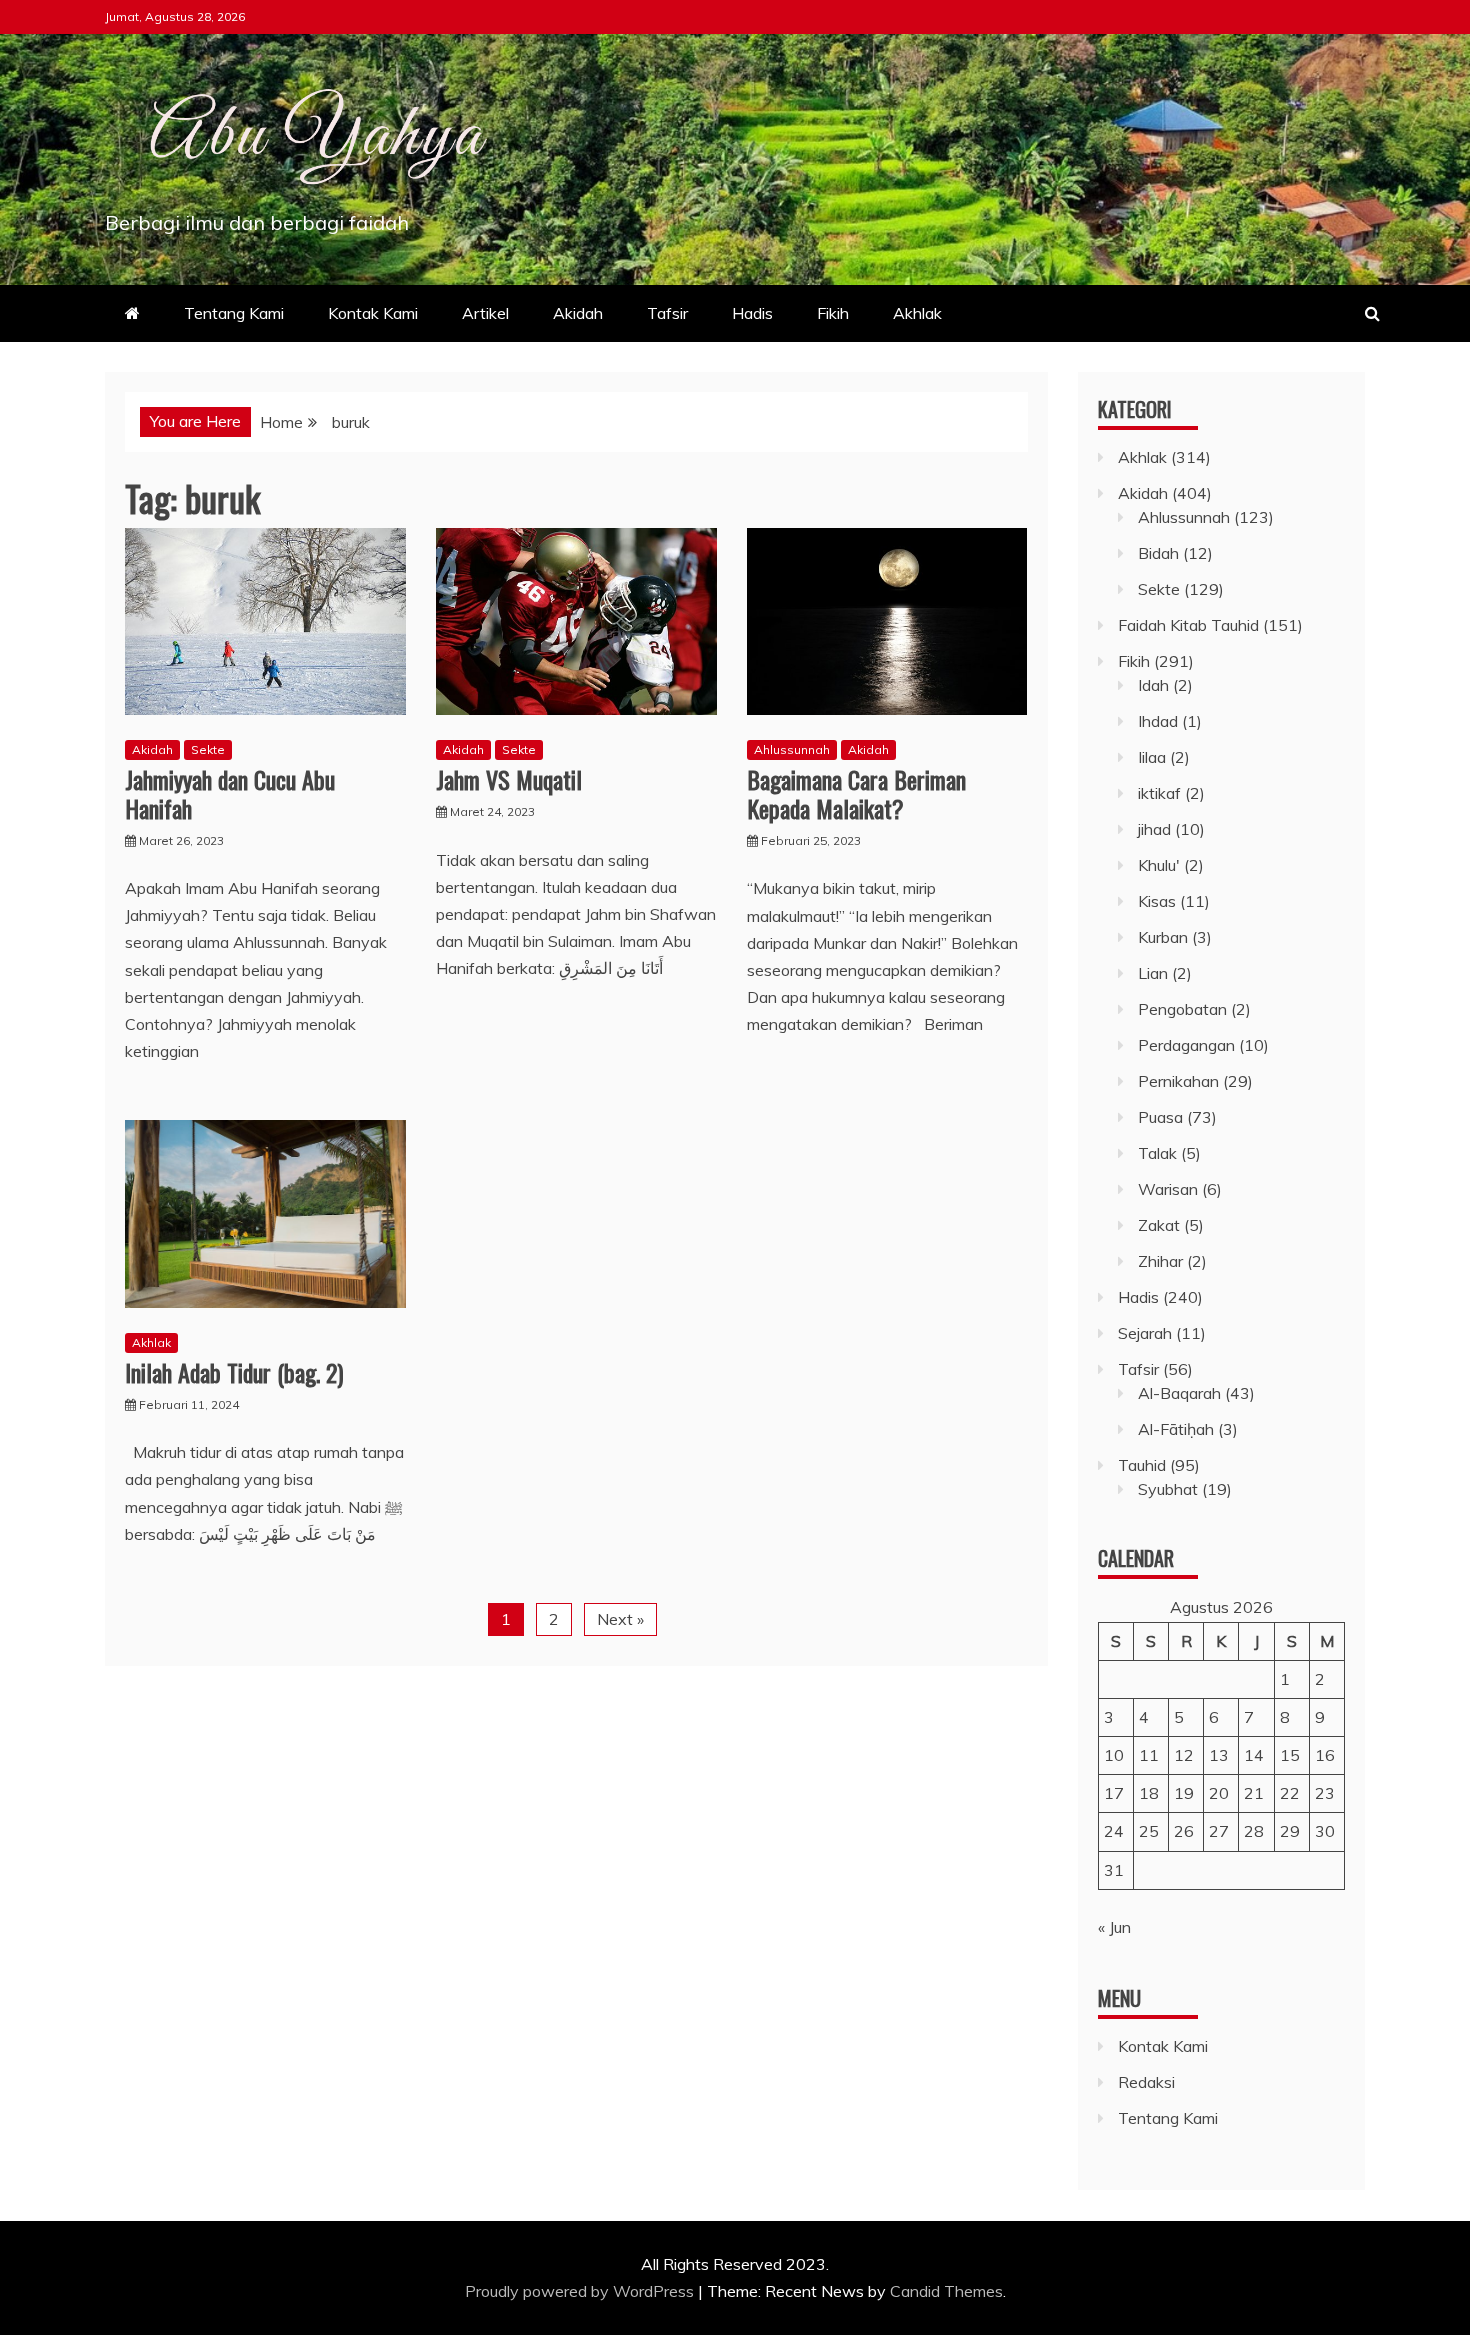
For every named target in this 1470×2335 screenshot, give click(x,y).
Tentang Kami (234, 313)
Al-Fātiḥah (1176, 1429)
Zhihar (1160, 1261)
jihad (1154, 829)
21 (1254, 1793)
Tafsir (667, 313)
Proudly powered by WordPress (581, 2291)
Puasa (1160, 1117)
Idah (1153, 685)
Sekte (208, 749)
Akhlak (917, 313)
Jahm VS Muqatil (509, 779)
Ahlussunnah (792, 749)
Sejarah (1145, 1333)
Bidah (1158, 553)
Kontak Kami (373, 313)
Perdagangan (1186, 1045)
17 (1114, 1793)
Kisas (1157, 901)
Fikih (833, 313)
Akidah (578, 313)
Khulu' (1159, 865)
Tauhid (1142, 1465)
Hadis (752, 313)
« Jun (1114, 1927)
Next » (620, 1619)
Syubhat (1168, 1489)
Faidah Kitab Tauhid (1188, 625)
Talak (1157, 1153)
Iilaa (1152, 757)
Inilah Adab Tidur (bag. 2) (234, 1372)
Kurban (1163, 937)
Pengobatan (1182, 1009)
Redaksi (1146, 2082)
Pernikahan (1178, 1081)
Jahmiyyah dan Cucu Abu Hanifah (230, 793)
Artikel (485, 313)
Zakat (1159, 1225)
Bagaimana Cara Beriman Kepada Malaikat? (856, 793)
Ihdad (1158, 721)
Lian (1153, 973)
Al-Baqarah (1179, 1393)
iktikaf (1159, 793)
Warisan (1168, 1189)
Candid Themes (946, 2291)
